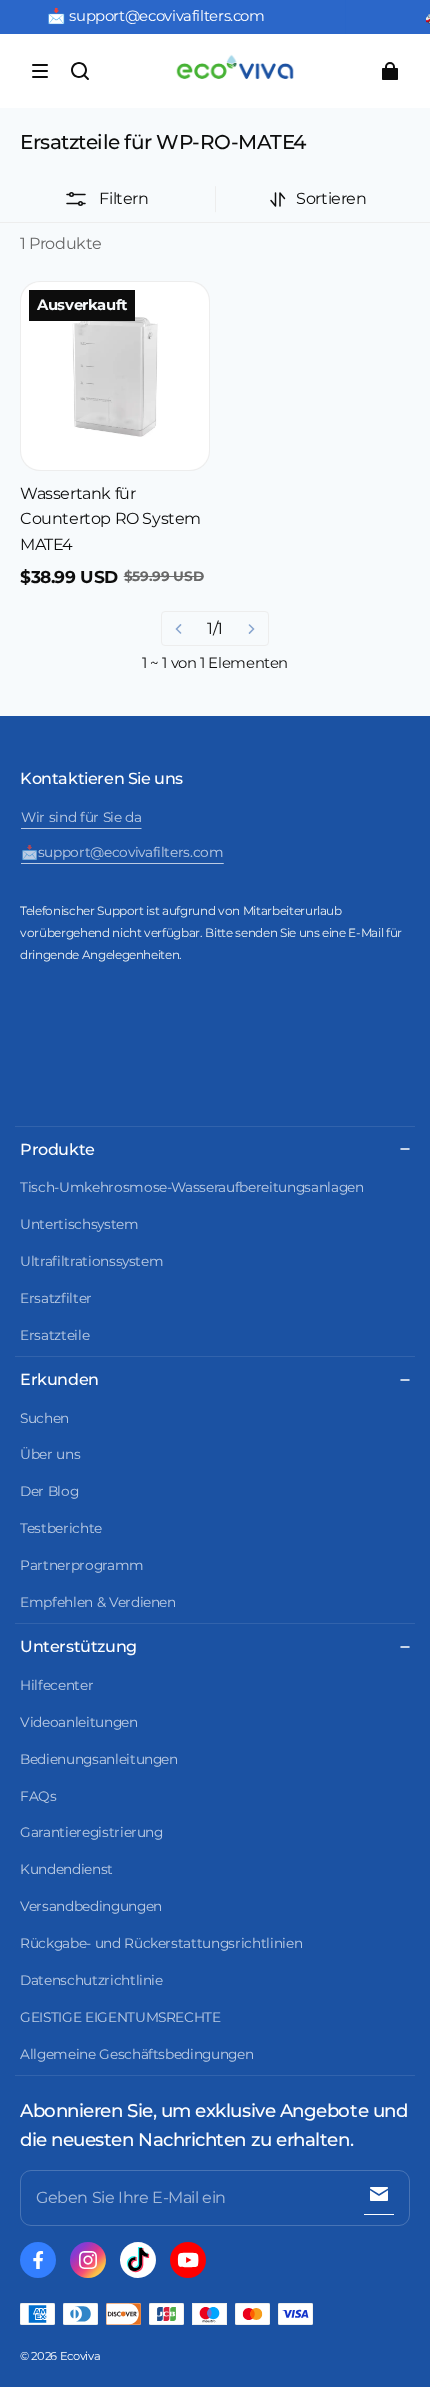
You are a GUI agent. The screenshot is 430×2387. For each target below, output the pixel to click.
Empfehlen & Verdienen (98, 1602)
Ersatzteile (54, 1335)
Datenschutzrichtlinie (91, 1980)
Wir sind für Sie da (81, 817)
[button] (40, 71)
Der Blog (49, 1491)
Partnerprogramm (82, 1565)
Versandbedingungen (91, 1906)
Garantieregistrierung (91, 1832)
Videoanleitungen (79, 1722)
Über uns (50, 1454)
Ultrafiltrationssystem (91, 1261)
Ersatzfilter (56, 1298)
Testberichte (61, 1528)
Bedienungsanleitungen (99, 1759)
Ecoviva (80, 2356)
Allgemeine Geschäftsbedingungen (136, 2054)
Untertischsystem (79, 1224)
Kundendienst (66, 1869)
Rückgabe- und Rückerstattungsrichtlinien (161, 1943)
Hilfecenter (56, 1685)
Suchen (44, 1418)
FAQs (38, 1796)
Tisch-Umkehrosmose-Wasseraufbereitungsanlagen (192, 1187)
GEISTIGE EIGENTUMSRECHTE (120, 2017)
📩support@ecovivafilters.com (122, 852)
